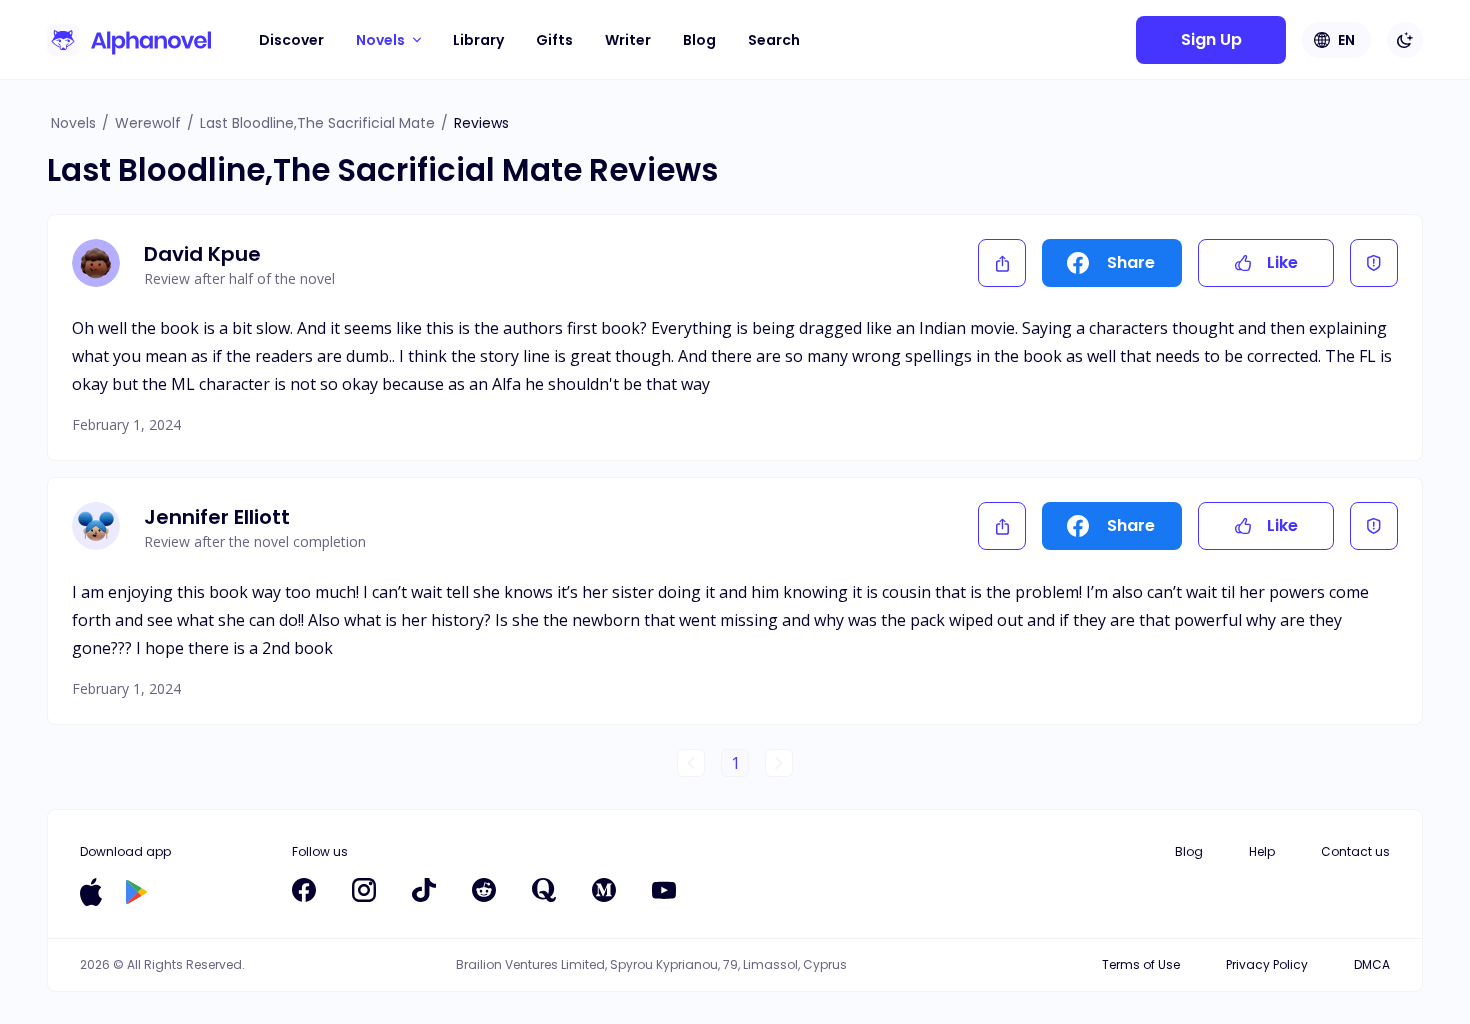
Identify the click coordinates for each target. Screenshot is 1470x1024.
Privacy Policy (1267, 964)
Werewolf (148, 123)
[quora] (544, 890)
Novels (73, 123)
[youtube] (664, 890)
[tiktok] (424, 890)
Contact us (1355, 851)
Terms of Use (1141, 964)
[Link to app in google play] (136, 892)
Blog (699, 40)
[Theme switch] (1405, 40)
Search (774, 40)
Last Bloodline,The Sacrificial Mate (317, 123)
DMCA (1372, 964)
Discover (291, 40)
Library (478, 40)
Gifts (554, 40)
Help (1262, 851)
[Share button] (1002, 263)
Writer (628, 40)
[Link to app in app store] (91, 892)
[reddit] (484, 890)
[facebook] (304, 890)
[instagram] (364, 890)
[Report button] (1374, 263)
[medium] (604, 890)
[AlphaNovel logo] (129, 40)
